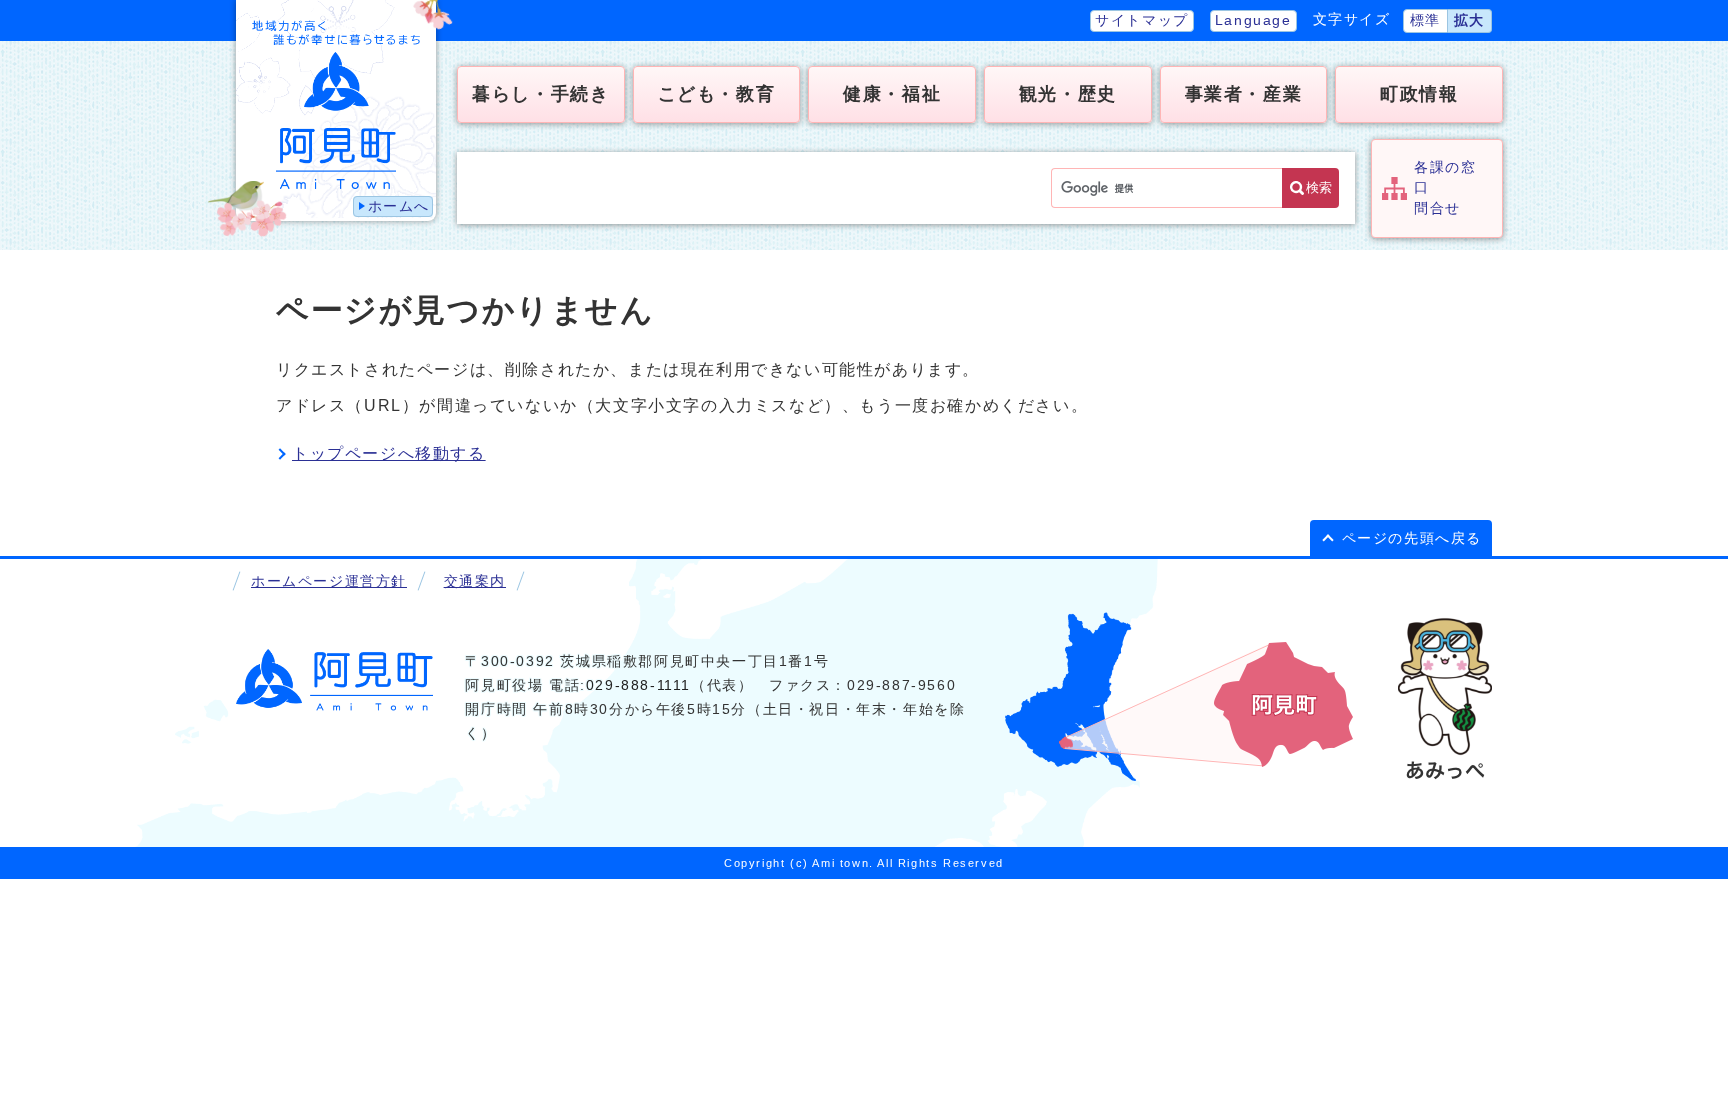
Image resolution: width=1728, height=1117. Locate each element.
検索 (1319, 187)
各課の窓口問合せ (1445, 188)
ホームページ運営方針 (329, 581)
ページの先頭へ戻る (1412, 538)
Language (1253, 20)
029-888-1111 (638, 685)
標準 (1425, 20)
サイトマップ (1142, 20)
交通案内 (475, 581)
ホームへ (399, 206)
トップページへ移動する (389, 453)
